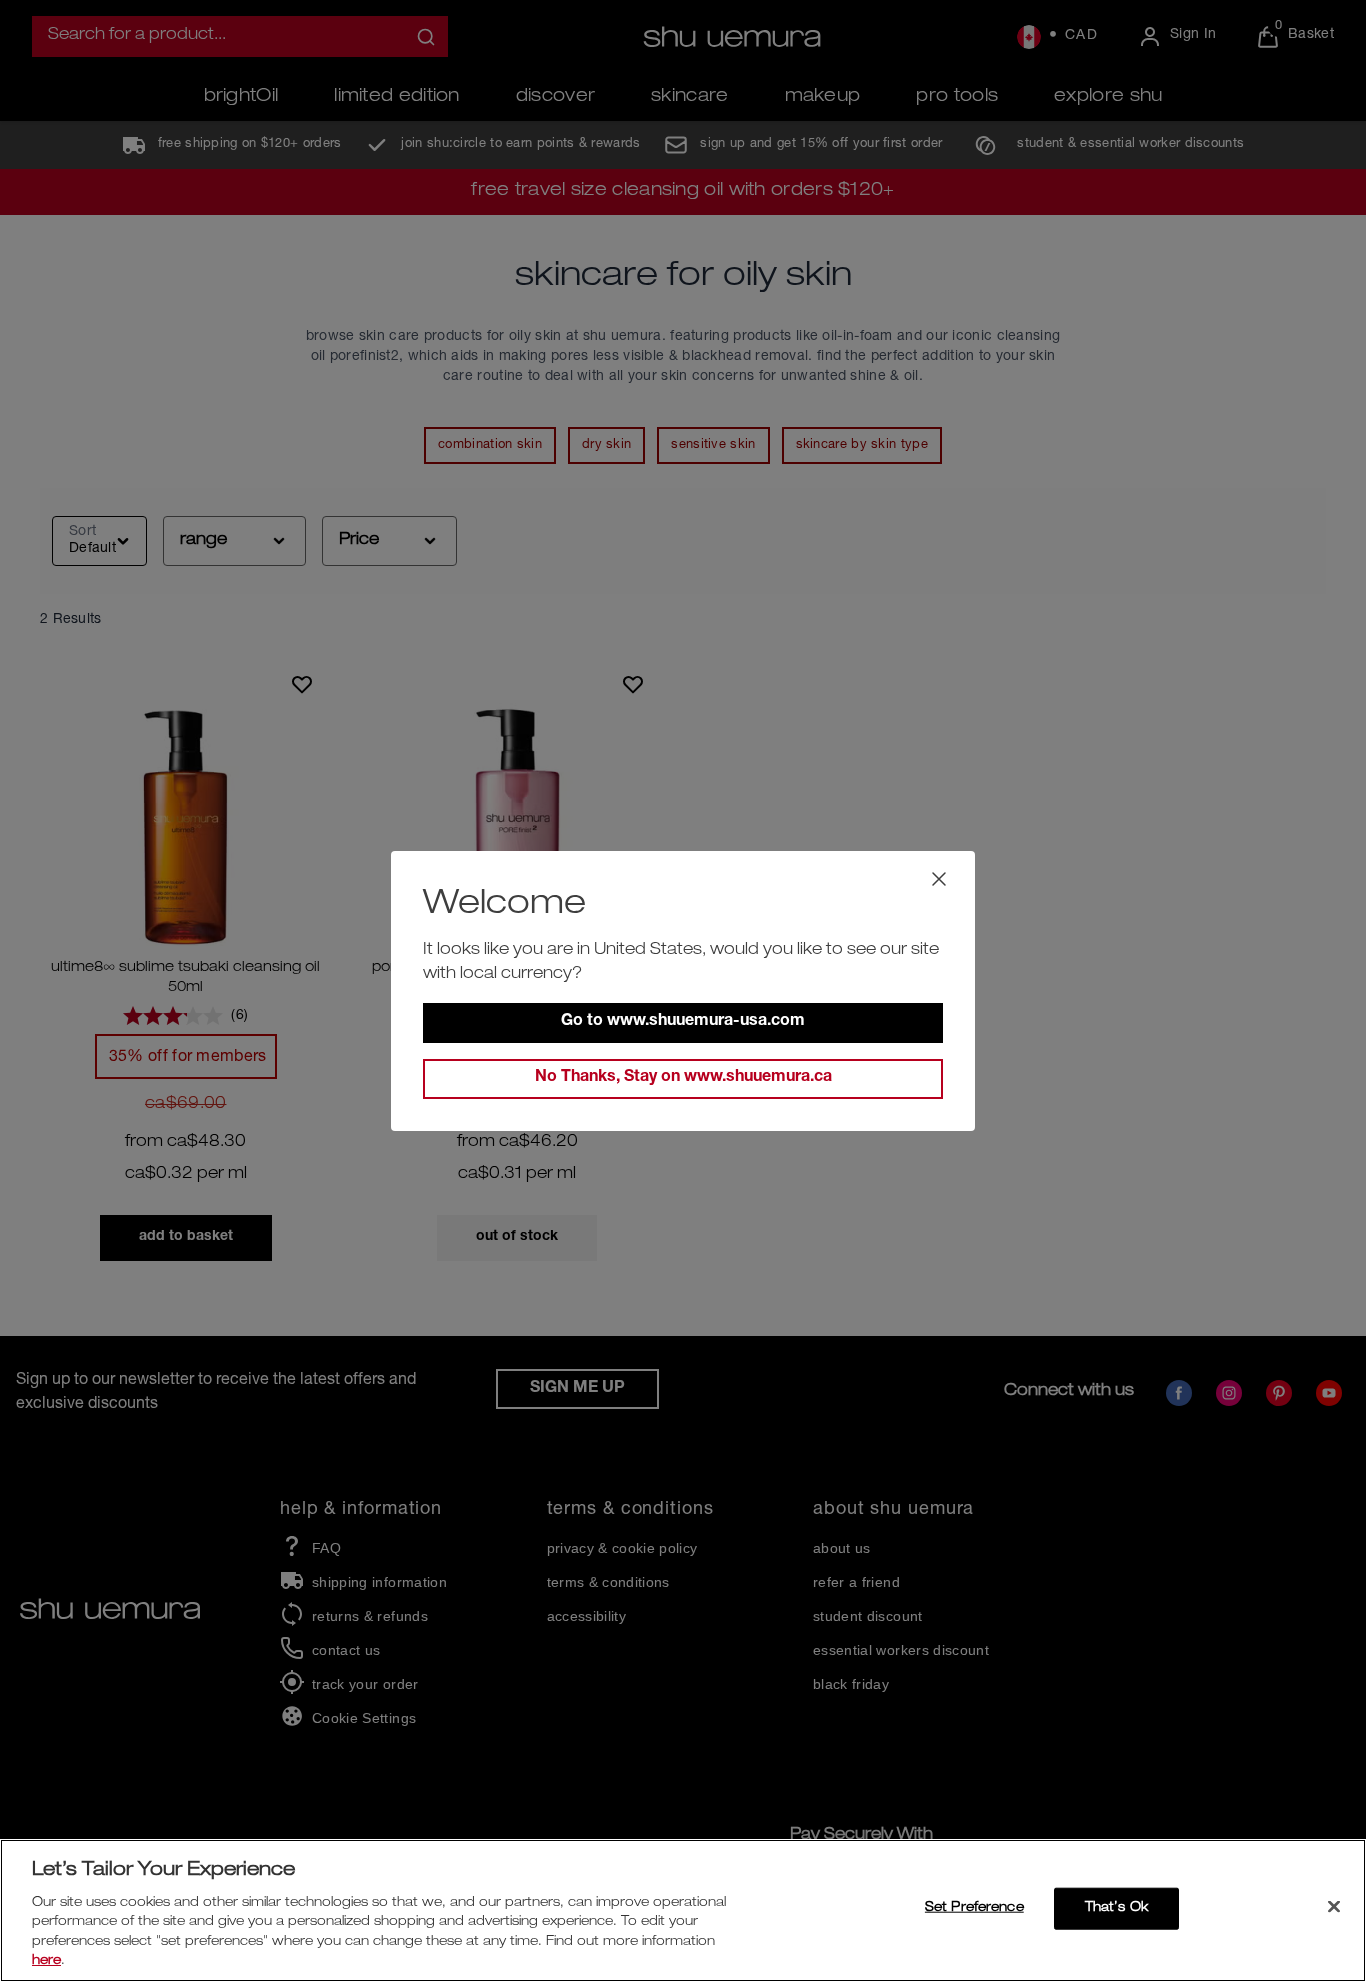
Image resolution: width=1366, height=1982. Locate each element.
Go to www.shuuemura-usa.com (683, 1022)
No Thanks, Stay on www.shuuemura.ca (683, 1078)
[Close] (1334, 1907)
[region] (683, 1910)
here (46, 1961)
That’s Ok (1116, 1908)
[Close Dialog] (939, 879)
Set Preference (974, 1908)
